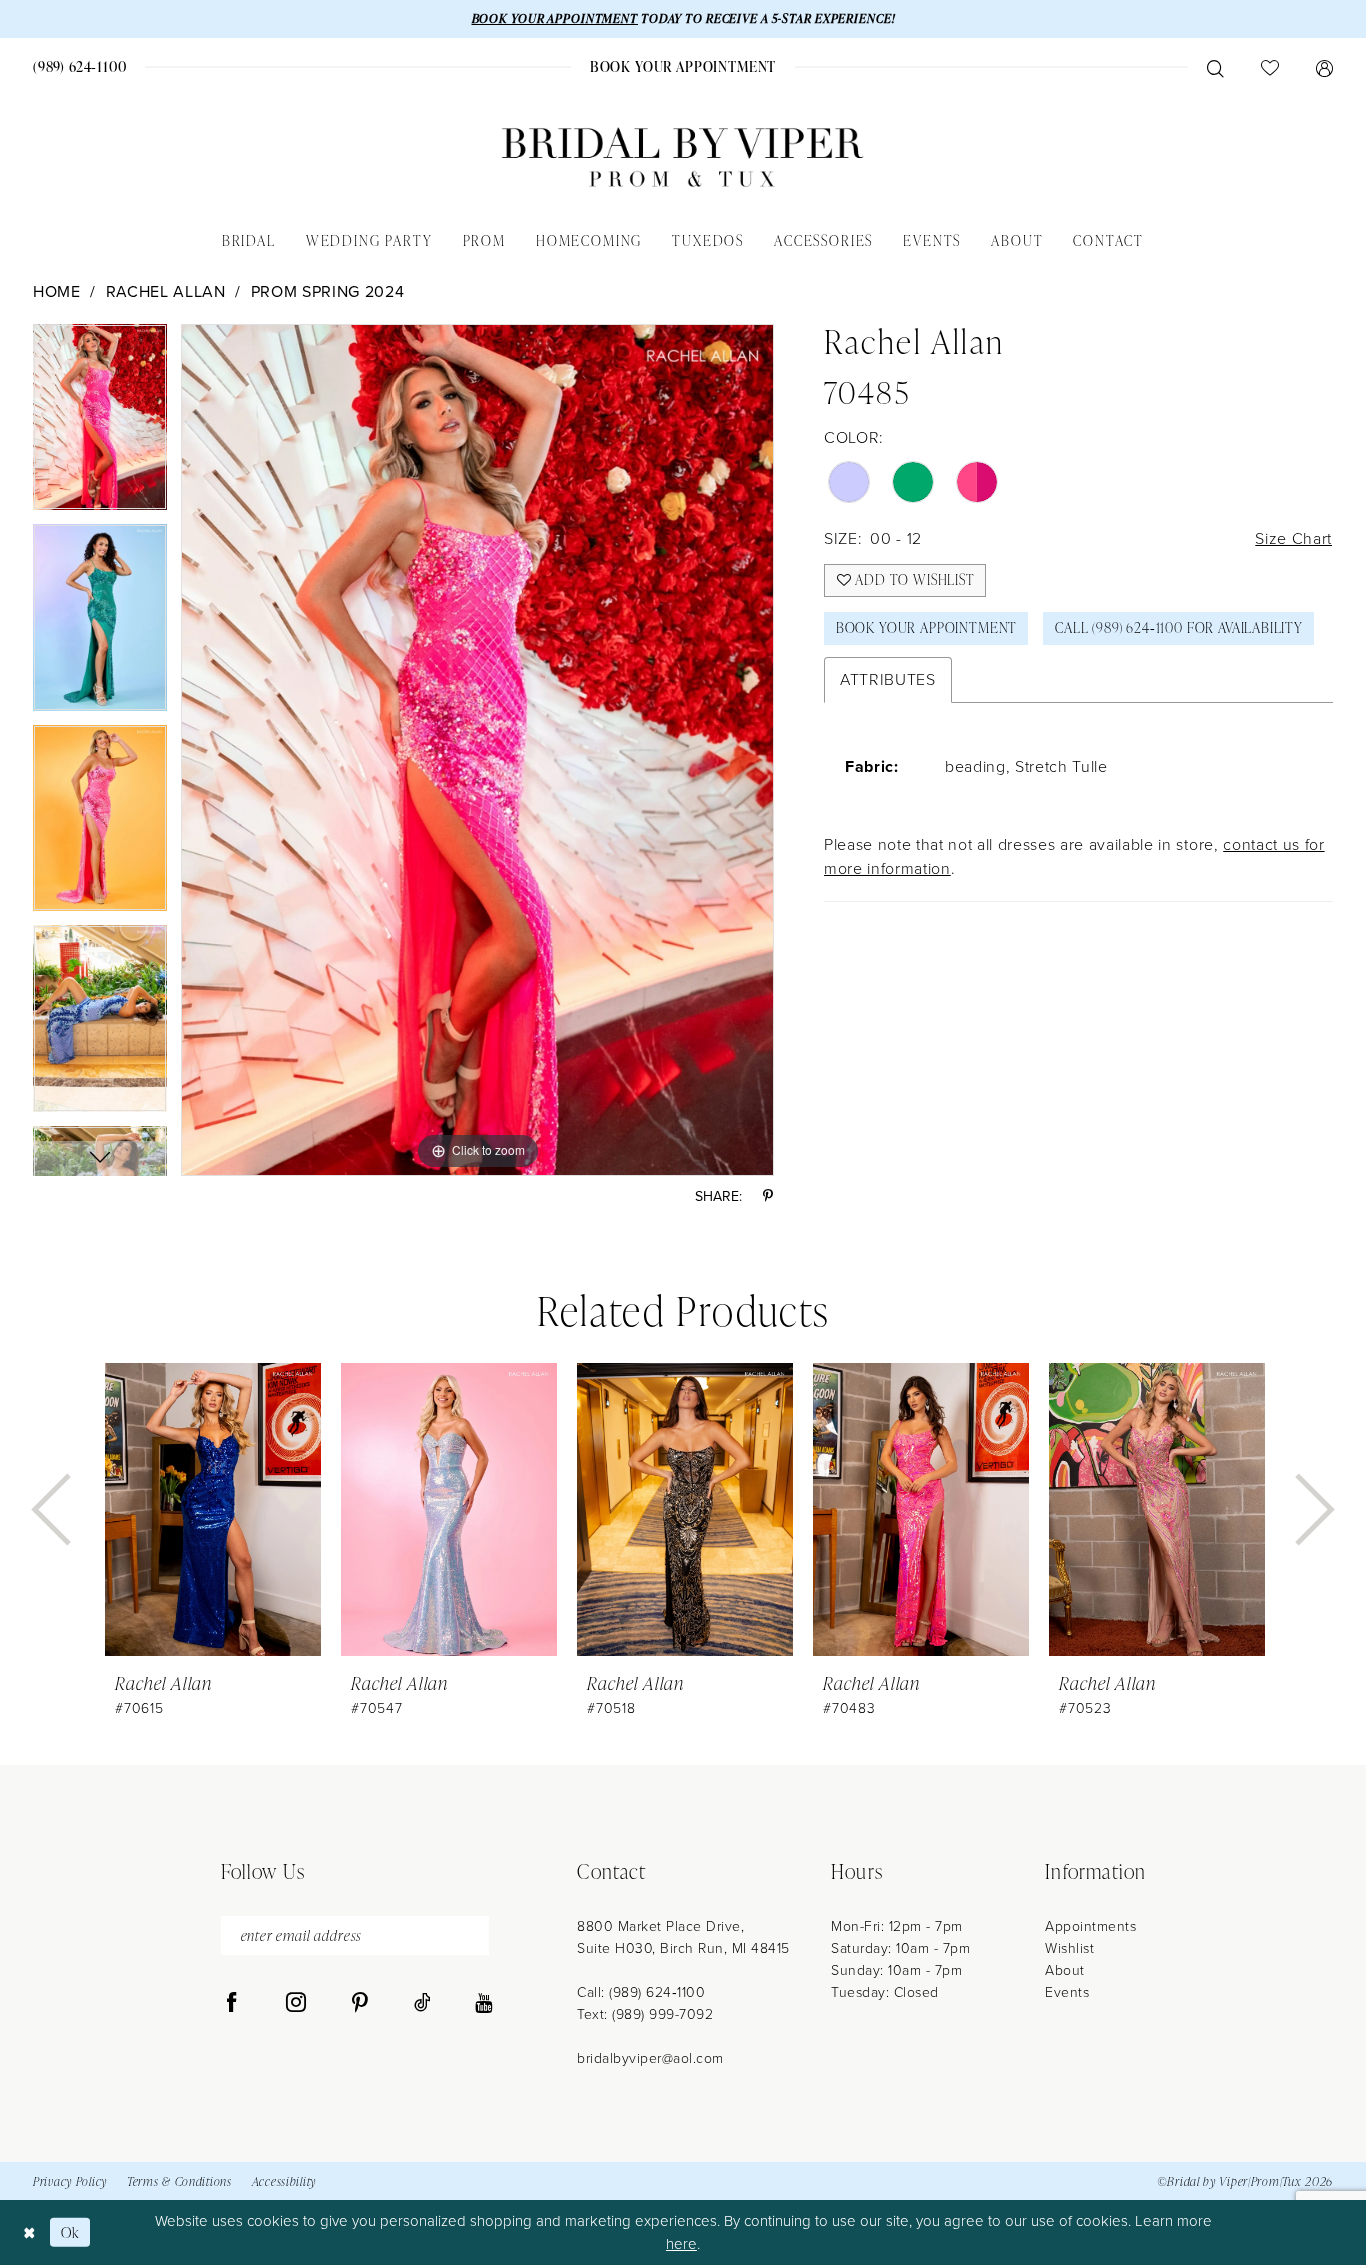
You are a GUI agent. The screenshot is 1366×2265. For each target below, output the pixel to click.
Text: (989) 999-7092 (645, 2014)
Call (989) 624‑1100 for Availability (1179, 627)
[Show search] (1215, 67)
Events (1067, 1992)
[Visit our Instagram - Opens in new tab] (296, 2003)
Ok (70, 2232)
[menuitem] (80, 66)
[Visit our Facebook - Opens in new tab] (232, 2003)
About (1065, 1970)
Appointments (1090, 1926)
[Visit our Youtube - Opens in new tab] (483, 2003)
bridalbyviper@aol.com (650, 2058)
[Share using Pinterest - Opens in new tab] (768, 1196)
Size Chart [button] (1293, 538)
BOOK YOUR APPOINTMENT (555, 18)
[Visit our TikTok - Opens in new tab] (422, 2003)
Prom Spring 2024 (328, 291)
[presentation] (213, 1509)
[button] (1324, 67)
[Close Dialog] (29, 2232)
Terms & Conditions (179, 2181)
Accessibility (284, 2181)
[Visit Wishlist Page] (1269, 67)
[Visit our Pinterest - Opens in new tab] (360, 2003)
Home (57, 291)
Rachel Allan (166, 291)
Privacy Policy (70, 2181)
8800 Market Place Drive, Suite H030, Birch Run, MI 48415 (683, 1937)
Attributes (888, 679)
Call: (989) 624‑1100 (641, 1992)
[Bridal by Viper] (683, 157)
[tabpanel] (100, 424)
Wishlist (1069, 1948)
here (681, 2244)
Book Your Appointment (926, 627)
